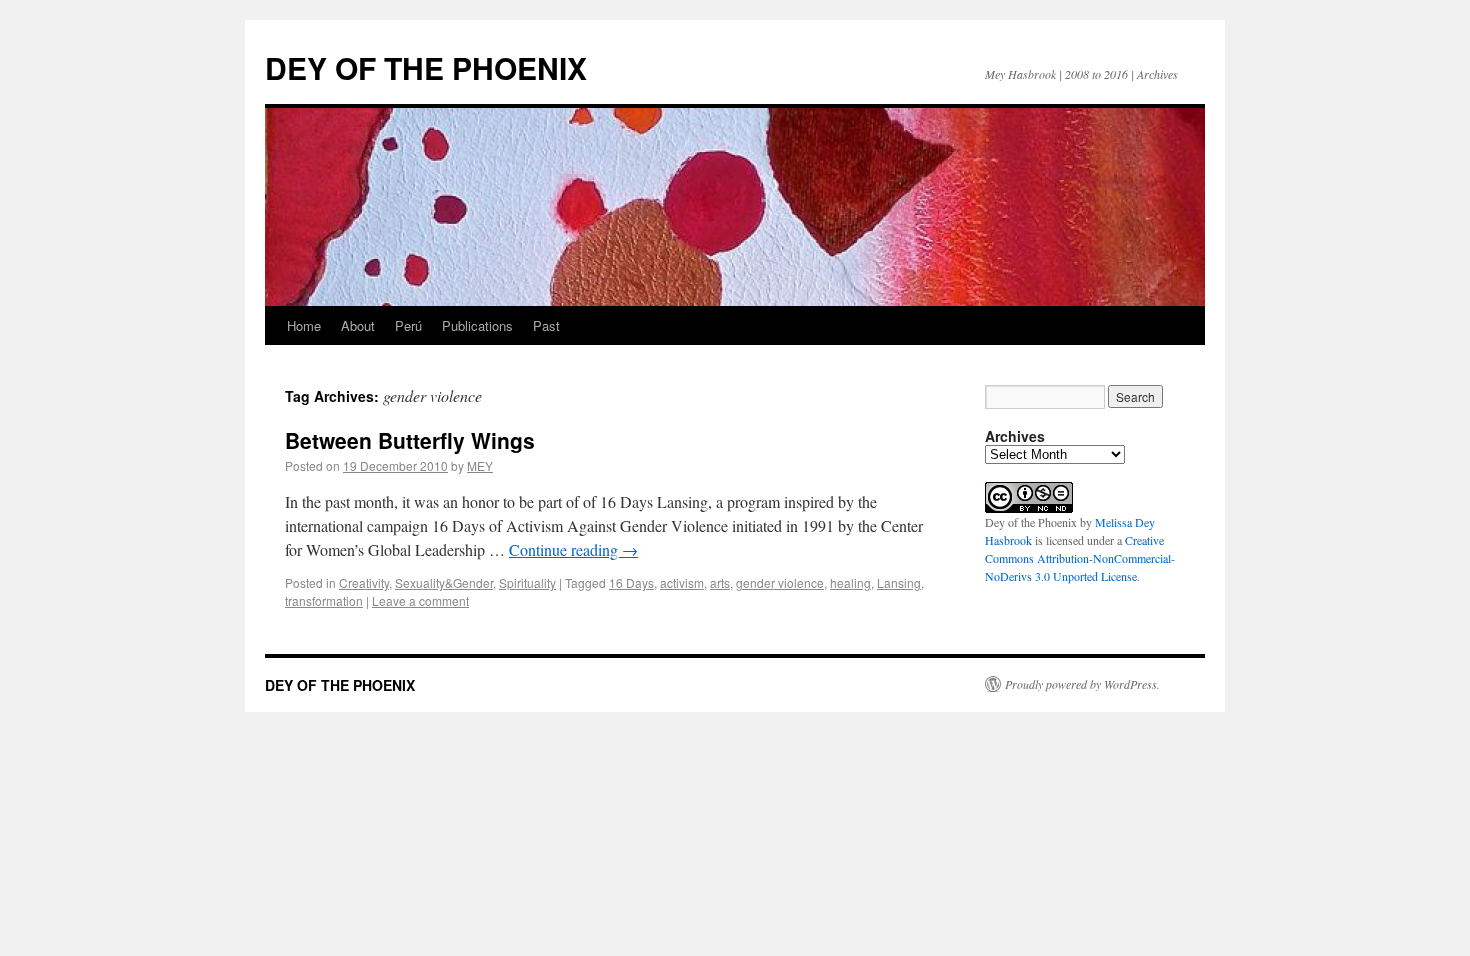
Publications (477, 325)
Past (546, 325)
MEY (480, 465)
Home (304, 325)
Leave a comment (420, 600)
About (358, 325)
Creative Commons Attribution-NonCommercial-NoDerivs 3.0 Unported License (1080, 558)
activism (682, 582)
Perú (408, 325)
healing (850, 582)
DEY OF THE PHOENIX (426, 67)
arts (720, 582)
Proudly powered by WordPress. (1082, 684)
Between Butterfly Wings (410, 440)
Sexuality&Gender (444, 582)
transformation (324, 600)
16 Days (631, 582)
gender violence (780, 582)
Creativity (364, 582)
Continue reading (573, 549)
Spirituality (527, 582)
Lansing (899, 582)
